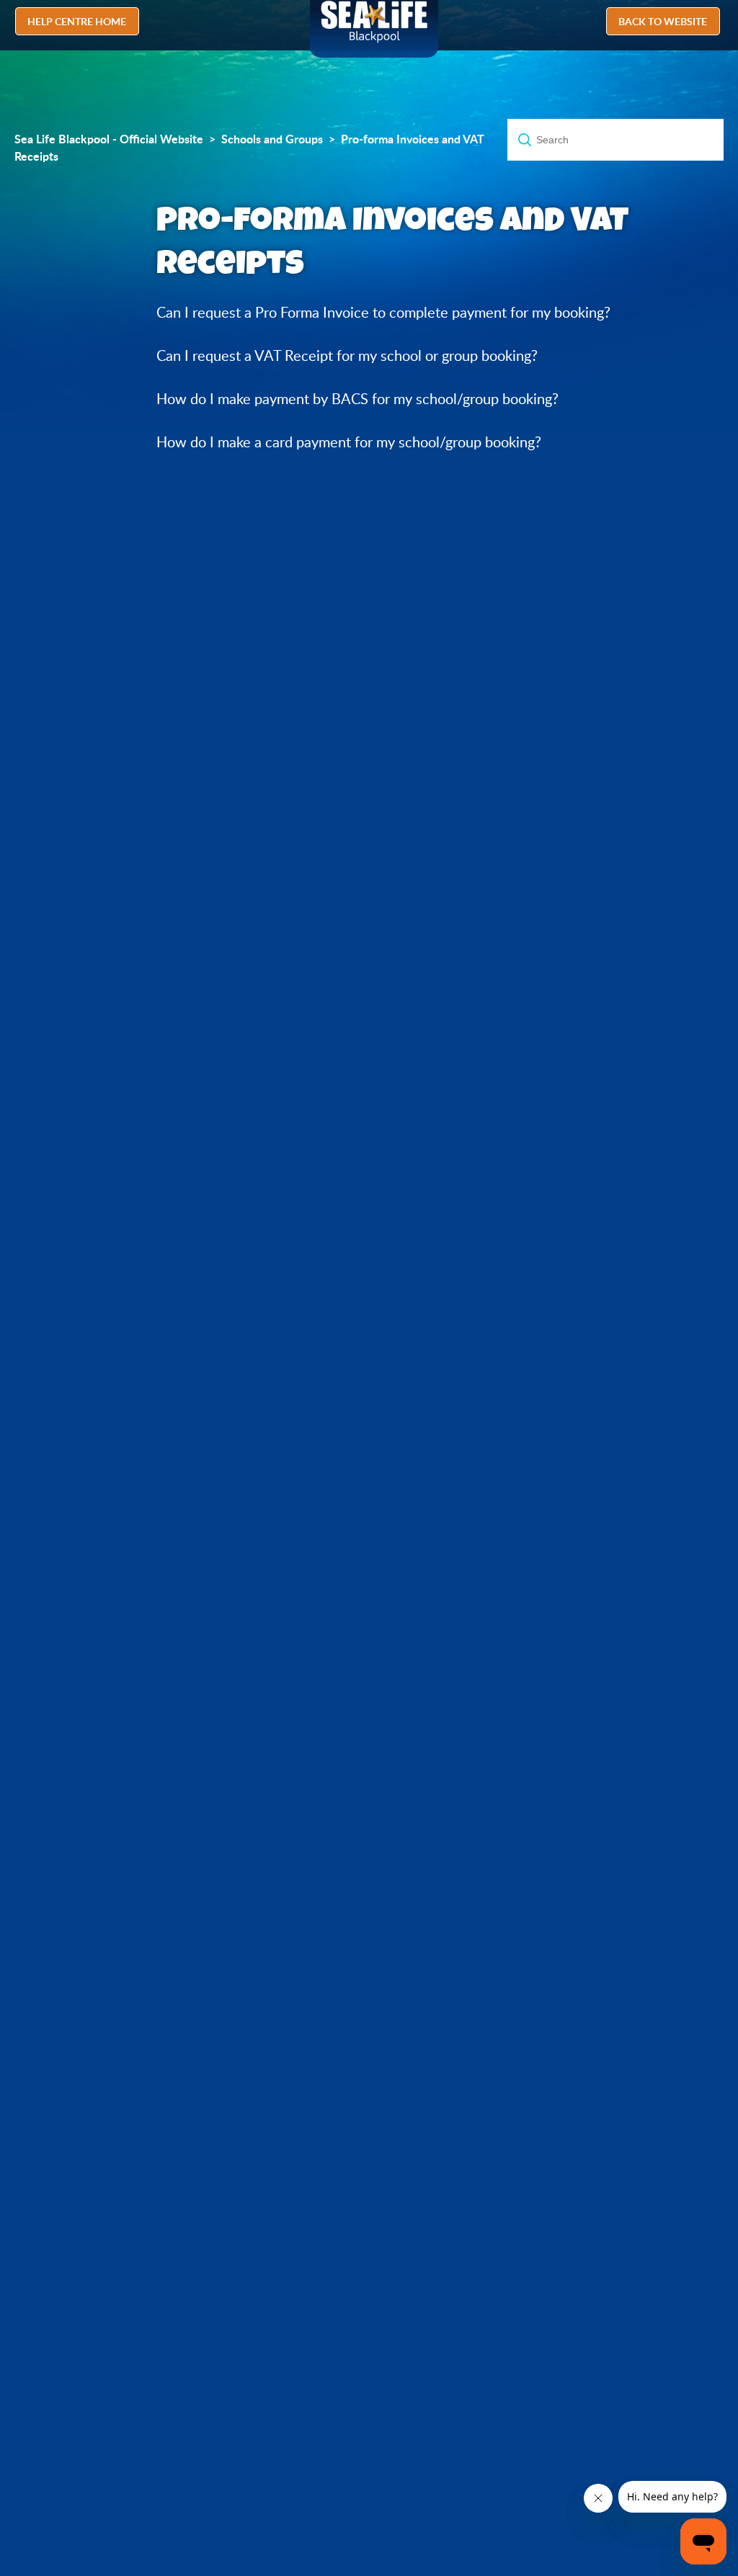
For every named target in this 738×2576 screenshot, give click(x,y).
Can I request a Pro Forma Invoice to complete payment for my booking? (383, 312)
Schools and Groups (272, 139)
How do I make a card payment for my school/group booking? (349, 442)
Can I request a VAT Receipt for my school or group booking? (347, 355)
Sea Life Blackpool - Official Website (109, 139)
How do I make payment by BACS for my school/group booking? (357, 399)
